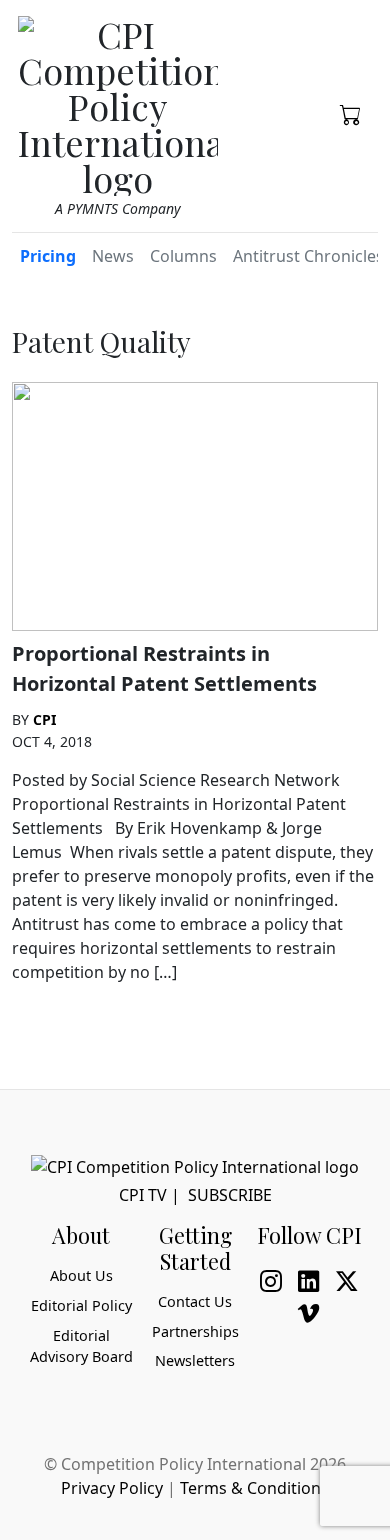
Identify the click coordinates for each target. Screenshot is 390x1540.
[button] (351, 113)
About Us (81, 1275)
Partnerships (195, 1331)
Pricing (48, 256)
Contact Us (195, 1301)
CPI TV (143, 1195)
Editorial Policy (81, 1305)
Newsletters (195, 1360)
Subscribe (230, 1195)
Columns (183, 256)
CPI (44, 719)
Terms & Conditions (254, 1488)
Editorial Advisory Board (81, 1346)
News (113, 256)
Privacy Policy (112, 1488)
